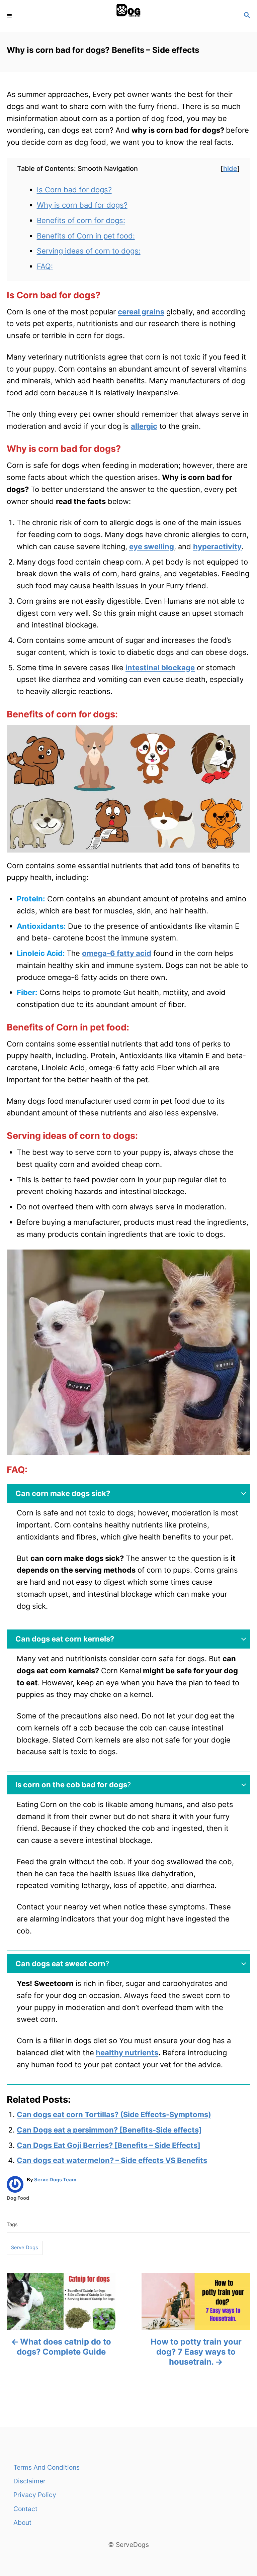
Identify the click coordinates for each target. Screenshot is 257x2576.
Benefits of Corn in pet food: (86, 236)
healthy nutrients (127, 2053)
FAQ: (45, 266)
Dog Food (18, 2198)
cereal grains (141, 312)
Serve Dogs (25, 2248)
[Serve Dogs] (128, 16)
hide (230, 169)
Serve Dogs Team (55, 2180)
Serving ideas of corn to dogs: (89, 251)
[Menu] (10, 16)
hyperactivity (217, 547)
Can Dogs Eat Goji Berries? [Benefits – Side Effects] (109, 2145)
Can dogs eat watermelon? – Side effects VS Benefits (112, 2160)
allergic (144, 426)
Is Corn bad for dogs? (74, 190)
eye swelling (152, 547)
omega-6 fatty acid (117, 953)
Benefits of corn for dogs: (81, 220)
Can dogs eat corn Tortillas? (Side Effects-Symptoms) (114, 2114)
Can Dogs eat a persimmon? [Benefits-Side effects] (109, 2130)
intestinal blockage (160, 668)
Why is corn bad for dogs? (82, 205)
